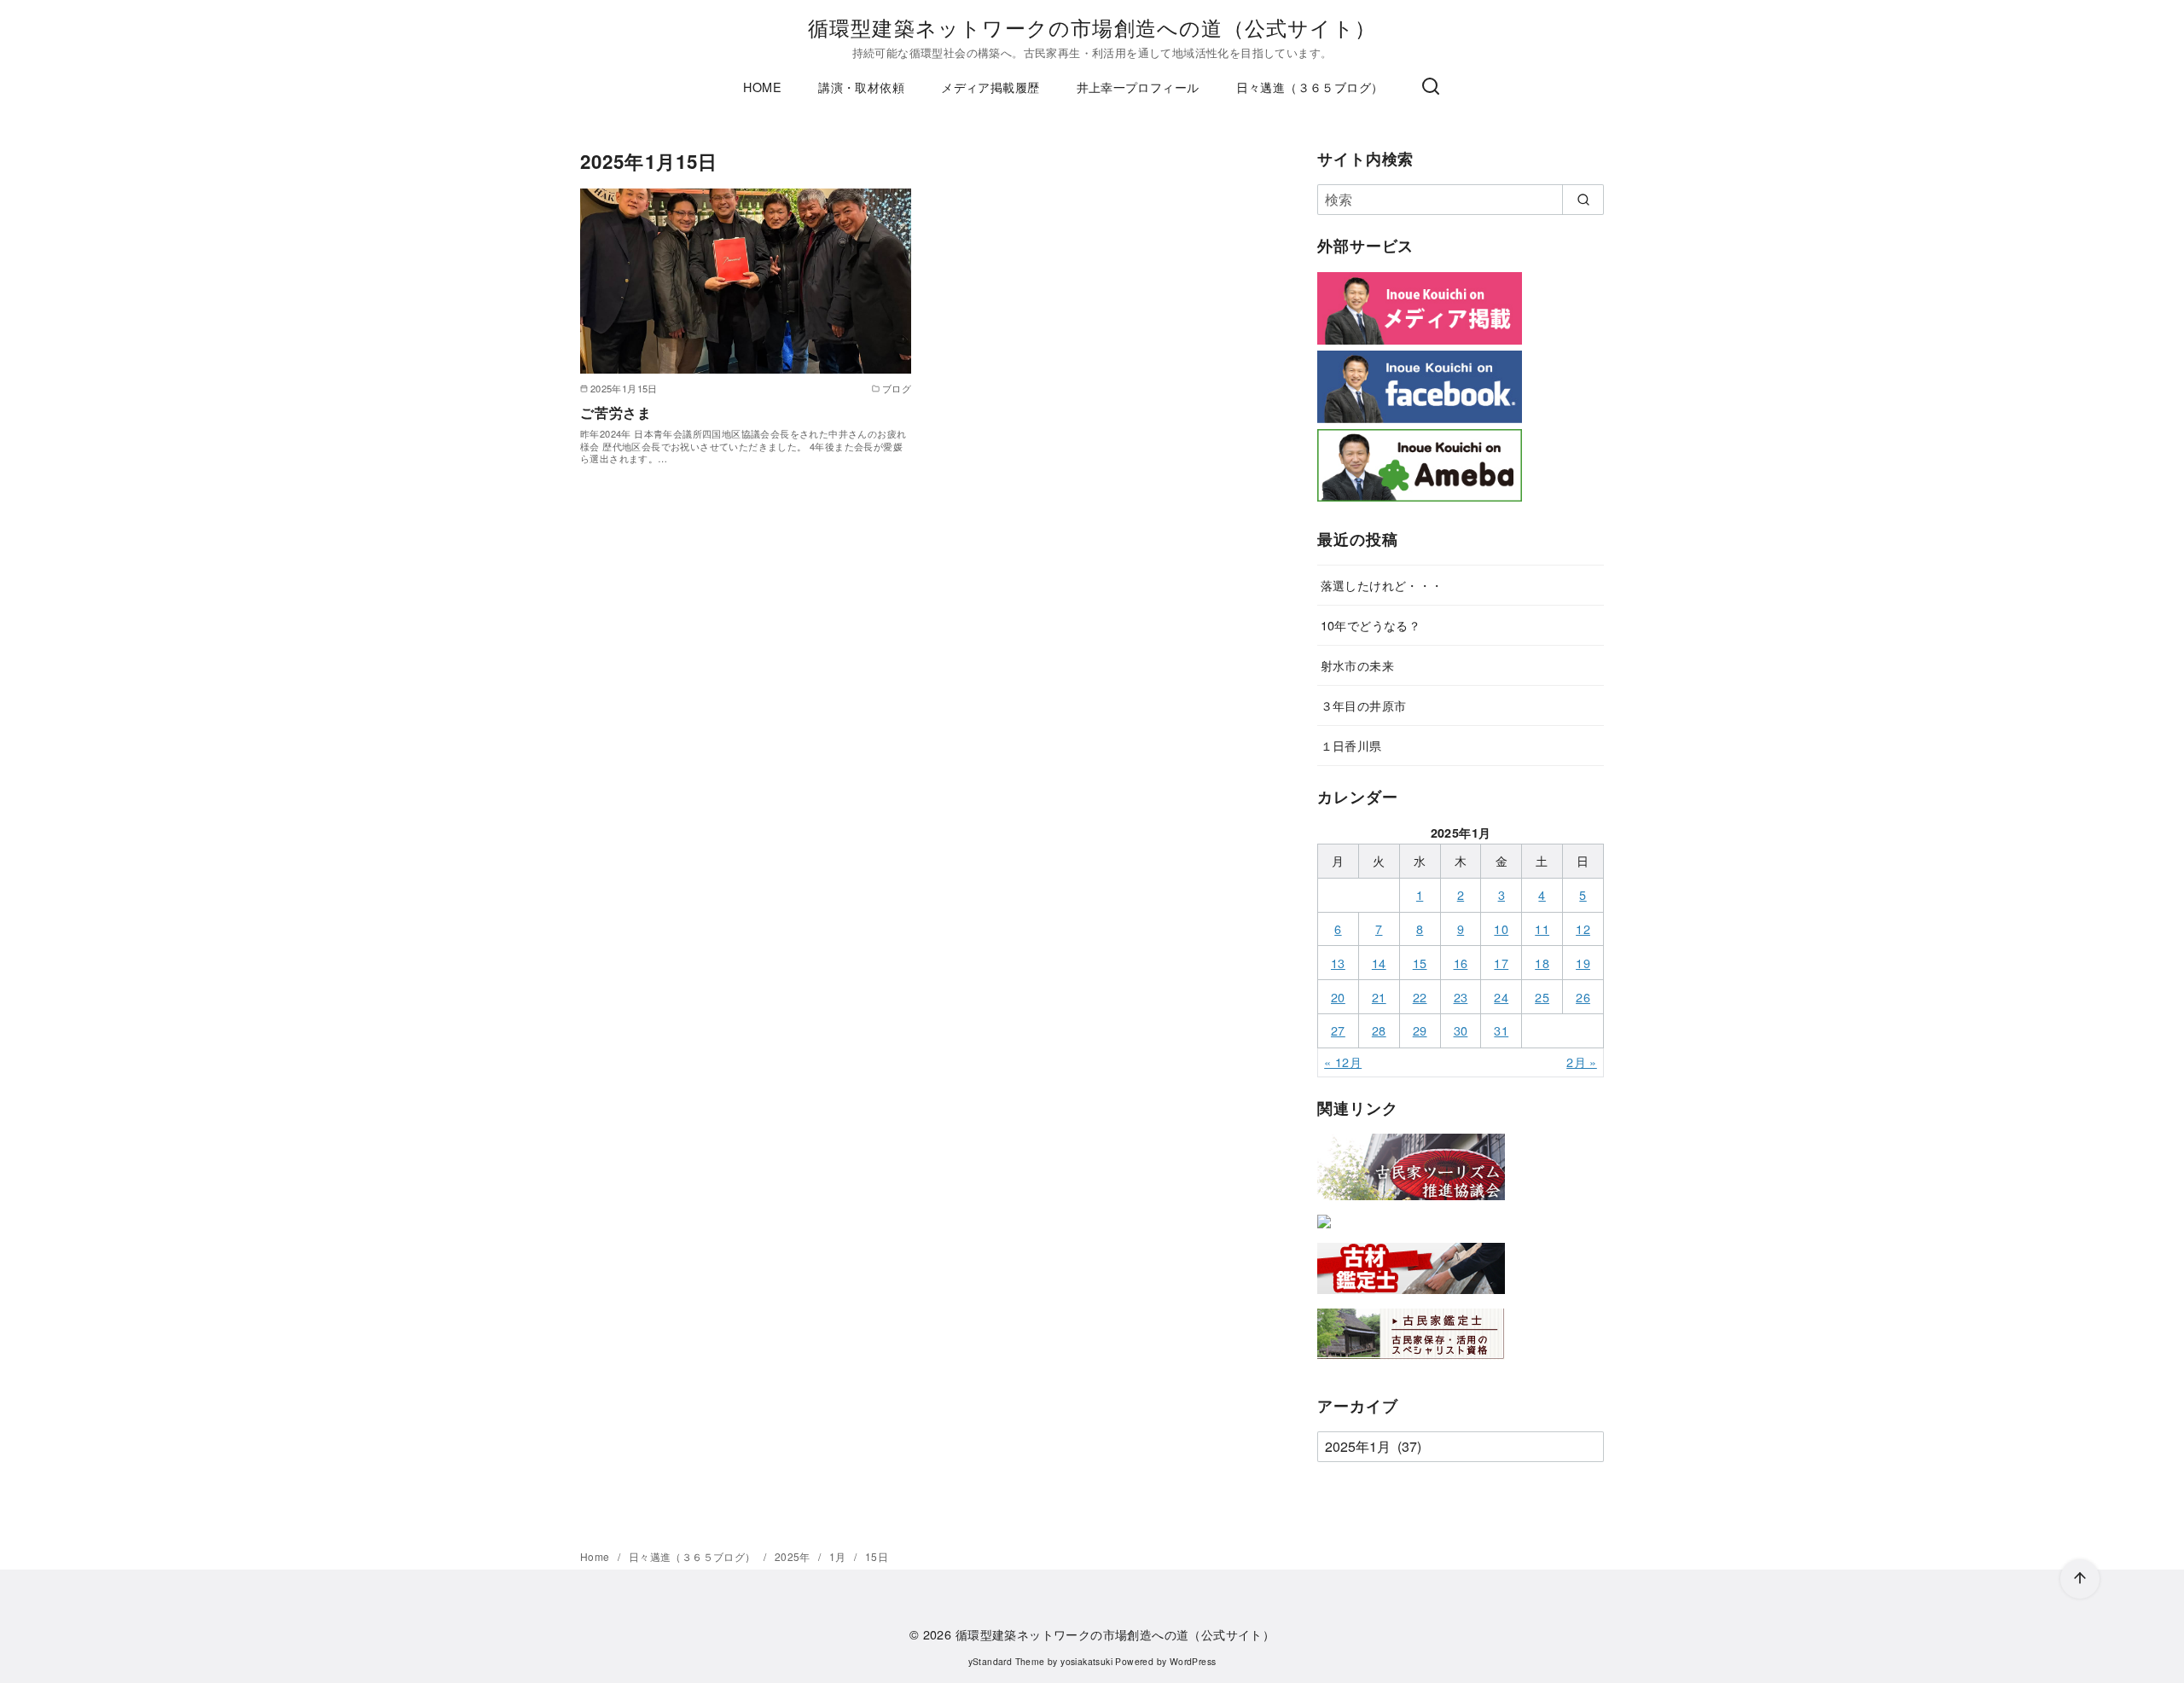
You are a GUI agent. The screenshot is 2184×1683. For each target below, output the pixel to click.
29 (1420, 1030)
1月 (839, 1556)
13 (1338, 963)
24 (1501, 997)
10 (1501, 929)
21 (1379, 997)
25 (1542, 997)
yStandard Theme (1007, 1661)
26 (1583, 997)
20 (1338, 997)
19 (1583, 963)
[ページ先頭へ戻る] (2080, 1579)
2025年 (794, 1556)
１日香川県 (1351, 745)
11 (1542, 929)
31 (1501, 1030)
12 (1583, 929)
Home (596, 1556)
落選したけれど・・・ (1382, 585)
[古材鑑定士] (1411, 1297)
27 (1338, 1030)
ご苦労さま (616, 412)
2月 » (1582, 1062)
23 (1461, 997)
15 (1420, 963)
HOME (762, 87)
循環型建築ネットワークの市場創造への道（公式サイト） (1092, 27)
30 (1461, 1030)
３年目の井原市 (1364, 705)
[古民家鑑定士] (1411, 1363)
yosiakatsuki (1086, 1661)
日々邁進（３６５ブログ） (1310, 87)
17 (1501, 963)
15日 (877, 1556)
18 (1542, 963)
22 (1420, 997)
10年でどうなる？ (1371, 625)
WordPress (1193, 1661)
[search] (1583, 200)
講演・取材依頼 (861, 87)
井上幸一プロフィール (1138, 87)
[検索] (1431, 87)
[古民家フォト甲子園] (1324, 1231)
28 (1379, 1030)
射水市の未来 (1357, 665)
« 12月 (1343, 1062)
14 (1379, 963)
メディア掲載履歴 (990, 87)
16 (1461, 963)
